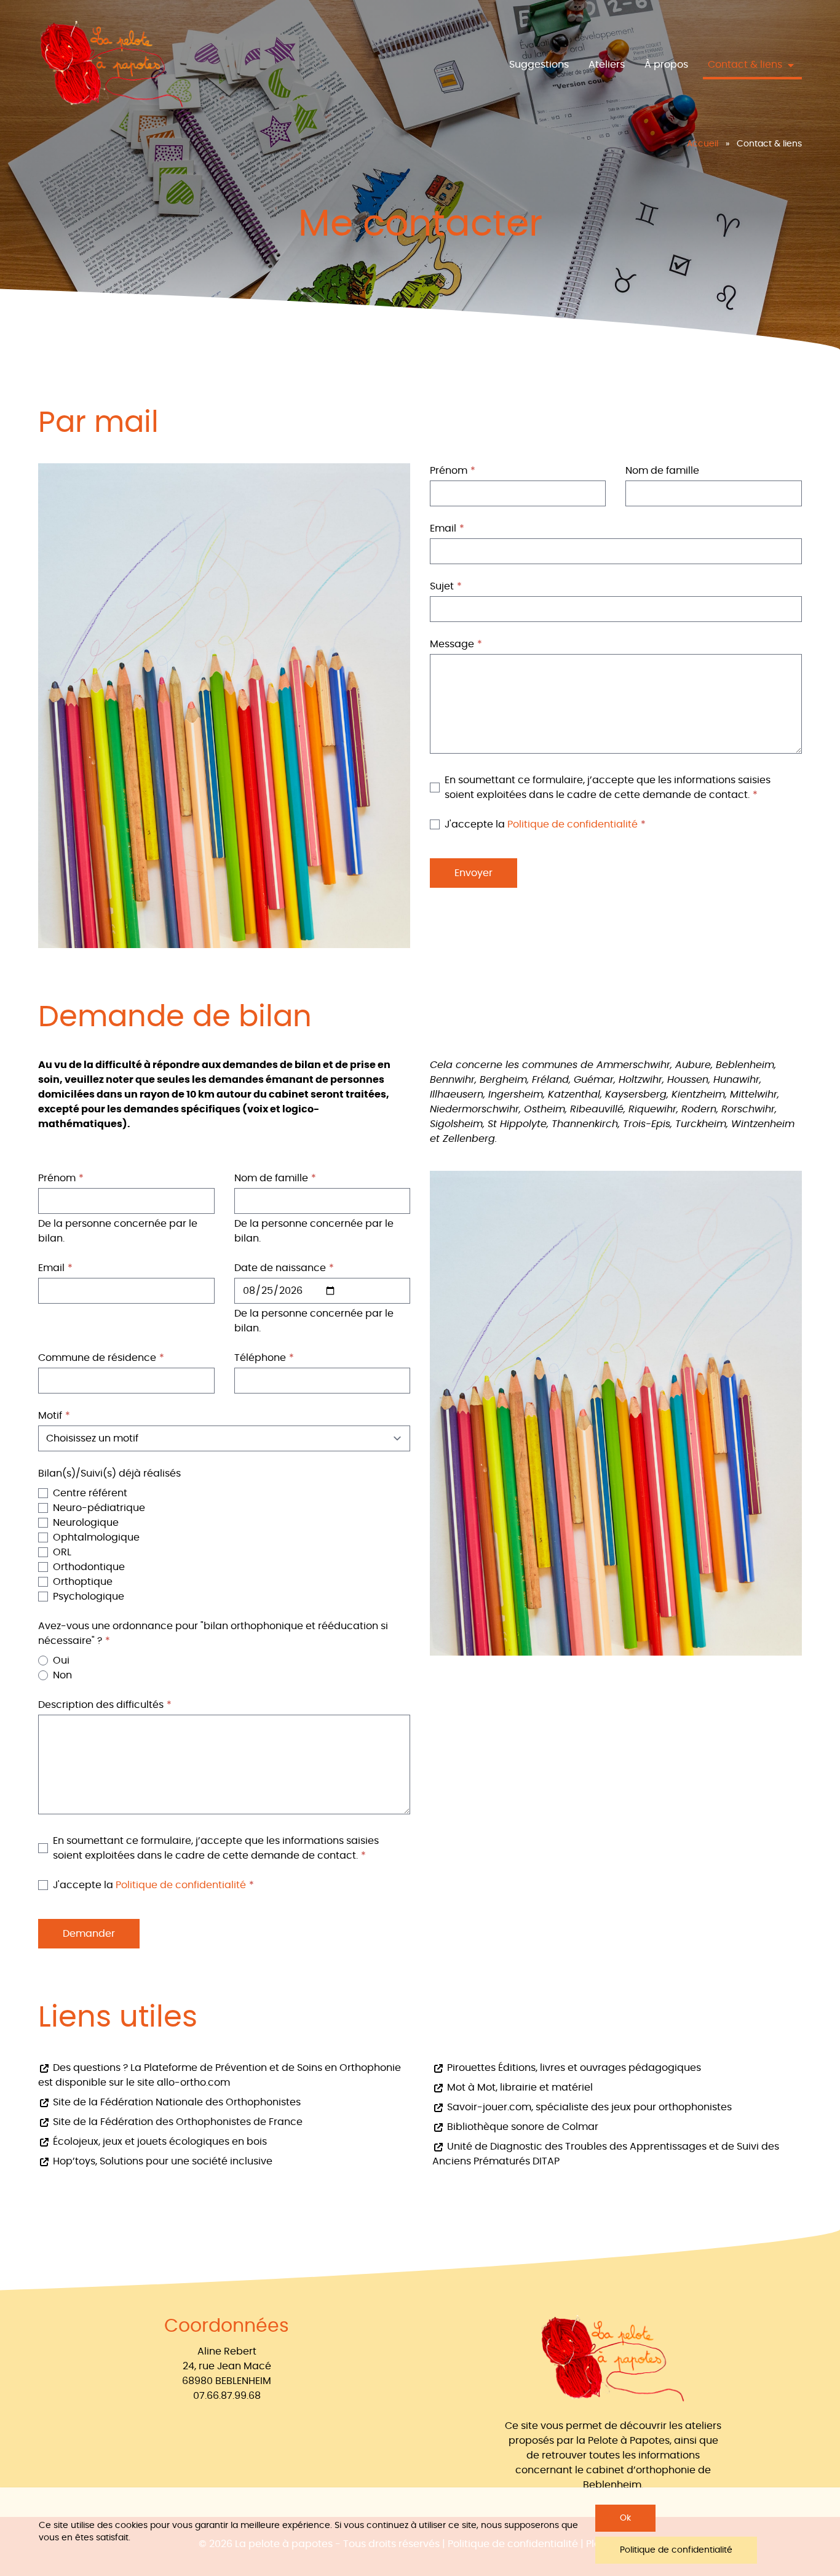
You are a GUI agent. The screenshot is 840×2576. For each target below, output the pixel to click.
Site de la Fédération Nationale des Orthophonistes (176, 2102)
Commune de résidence (97, 1358)
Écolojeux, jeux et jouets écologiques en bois (159, 2142)
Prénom (449, 471)
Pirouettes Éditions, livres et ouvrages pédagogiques (573, 2068)
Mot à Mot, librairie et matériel (519, 2088)
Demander (89, 1934)
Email (443, 528)
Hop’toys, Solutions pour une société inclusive (161, 2161)
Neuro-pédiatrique (99, 1508)
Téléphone (260, 1358)
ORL (62, 1552)
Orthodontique (89, 1567)
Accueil (703, 144)
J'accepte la (541, 824)
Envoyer (473, 873)
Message (452, 644)
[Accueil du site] (112, 65)
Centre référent (90, 1493)
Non (62, 1675)
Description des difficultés (101, 1705)
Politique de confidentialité (573, 824)
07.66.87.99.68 (227, 2396)
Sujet (442, 586)
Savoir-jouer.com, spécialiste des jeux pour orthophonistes (588, 2107)
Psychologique (89, 1597)
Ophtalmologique (96, 1537)
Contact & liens (746, 65)
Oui (61, 1661)
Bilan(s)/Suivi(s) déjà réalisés (109, 1473)
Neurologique (86, 1523)
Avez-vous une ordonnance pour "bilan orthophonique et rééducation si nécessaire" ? (213, 1633)
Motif (50, 1416)
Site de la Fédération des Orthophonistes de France (176, 2122)
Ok (625, 2518)
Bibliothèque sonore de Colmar (521, 2127)
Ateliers (607, 65)
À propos (666, 65)
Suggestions (539, 65)
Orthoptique (83, 1582)
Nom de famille (662, 471)
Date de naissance (280, 1268)
